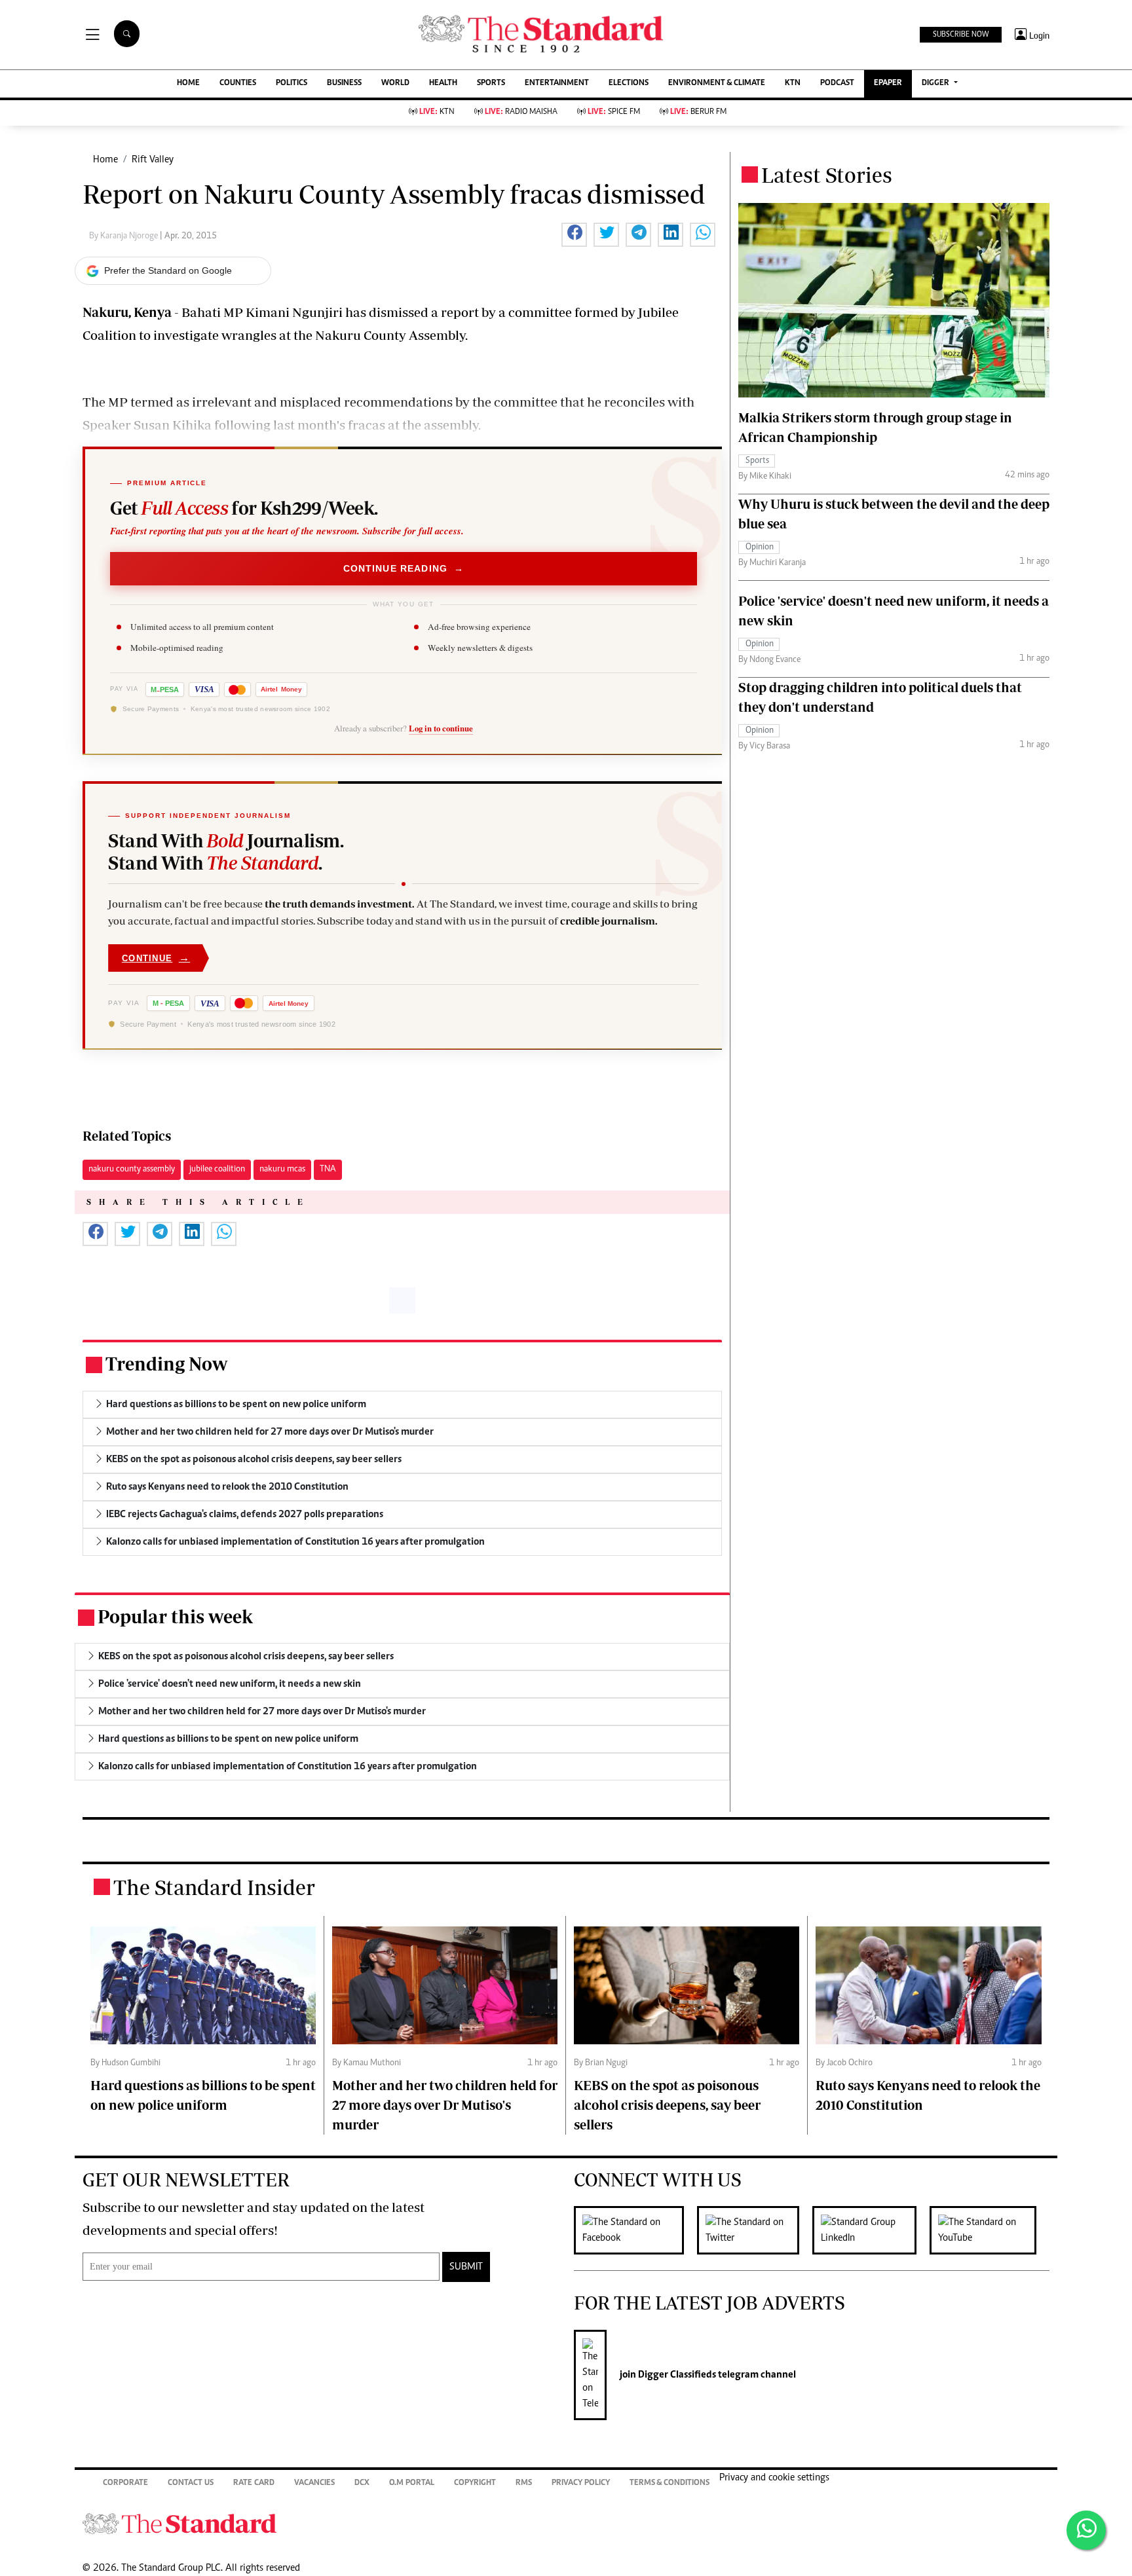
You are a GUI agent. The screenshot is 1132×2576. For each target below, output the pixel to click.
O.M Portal (412, 2483)
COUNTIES (238, 83)
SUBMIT (466, 2267)
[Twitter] (755, 2230)
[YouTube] (990, 2230)
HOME (188, 83)
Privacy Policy (581, 2483)
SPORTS (491, 83)
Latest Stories (827, 175)
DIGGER (936, 83)
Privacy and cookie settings (774, 2478)
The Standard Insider (214, 1887)
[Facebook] (635, 2230)
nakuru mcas (282, 1169)
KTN (793, 83)
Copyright (475, 2483)
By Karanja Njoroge (124, 236)
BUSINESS (344, 83)
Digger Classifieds (676, 2375)
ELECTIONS (629, 83)
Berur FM (698, 112)
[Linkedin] (871, 2230)
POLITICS (292, 83)
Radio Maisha (521, 112)
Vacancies (314, 2483)
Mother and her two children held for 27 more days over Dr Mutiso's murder (445, 2105)
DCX (362, 2483)
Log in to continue (441, 728)
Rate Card (254, 2483)
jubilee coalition (217, 1169)
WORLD (395, 83)
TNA (328, 1169)
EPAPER (888, 83)
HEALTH (443, 83)
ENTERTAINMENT (557, 83)
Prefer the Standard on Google (168, 270)
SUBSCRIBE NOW (961, 35)
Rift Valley (153, 160)
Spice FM (614, 112)
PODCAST (837, 83)
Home (105, 160)
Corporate (125, 2483)
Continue (156, 958)
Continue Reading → (404, 568)
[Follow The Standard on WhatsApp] (1086, 2530)
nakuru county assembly (132, 1169)
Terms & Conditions (670, 2483)
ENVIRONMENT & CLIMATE (717, 83)
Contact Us (191, 2483)
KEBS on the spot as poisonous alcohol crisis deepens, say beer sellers (667, 2105)
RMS (524, 2483)
